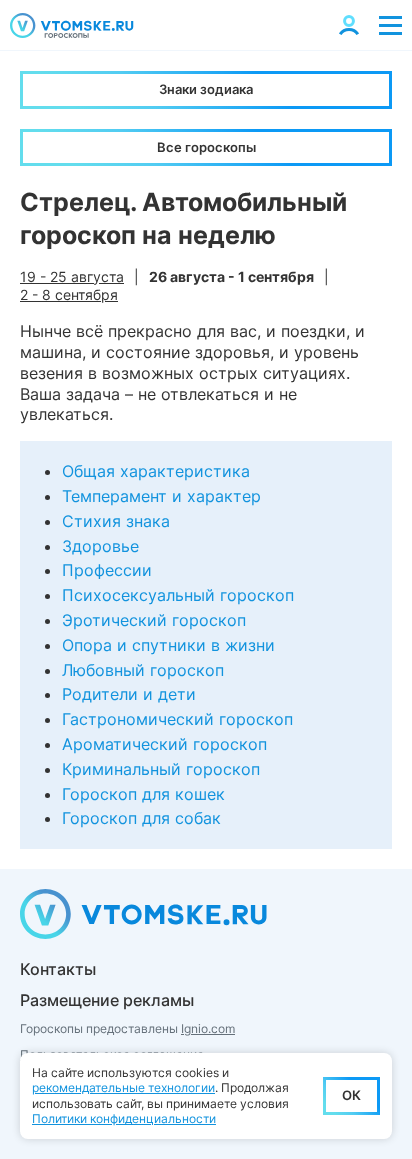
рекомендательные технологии (123, 1087)
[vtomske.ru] (72, 25)
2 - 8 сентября (69, 294)
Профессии (107, 570)
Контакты (58, 969)
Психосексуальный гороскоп (178, 595)
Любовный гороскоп (143, 670)
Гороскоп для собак (141, 818)
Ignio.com (208, 1028)
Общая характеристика (156, 471)
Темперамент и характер (161, 496)
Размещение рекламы (107, 1000)
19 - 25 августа (72, 276)
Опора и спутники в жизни (168, 645)
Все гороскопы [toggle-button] (206, 147)
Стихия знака (116, 521)
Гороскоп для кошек (143, 794)
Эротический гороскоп (154, 620)
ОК (351, 1095)
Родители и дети (129, 694)
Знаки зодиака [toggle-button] (206, 89)
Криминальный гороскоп (161, 769)
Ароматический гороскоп (164, 744)
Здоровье (100, 546)
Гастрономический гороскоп (177, 719)
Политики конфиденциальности (124, 1118)
